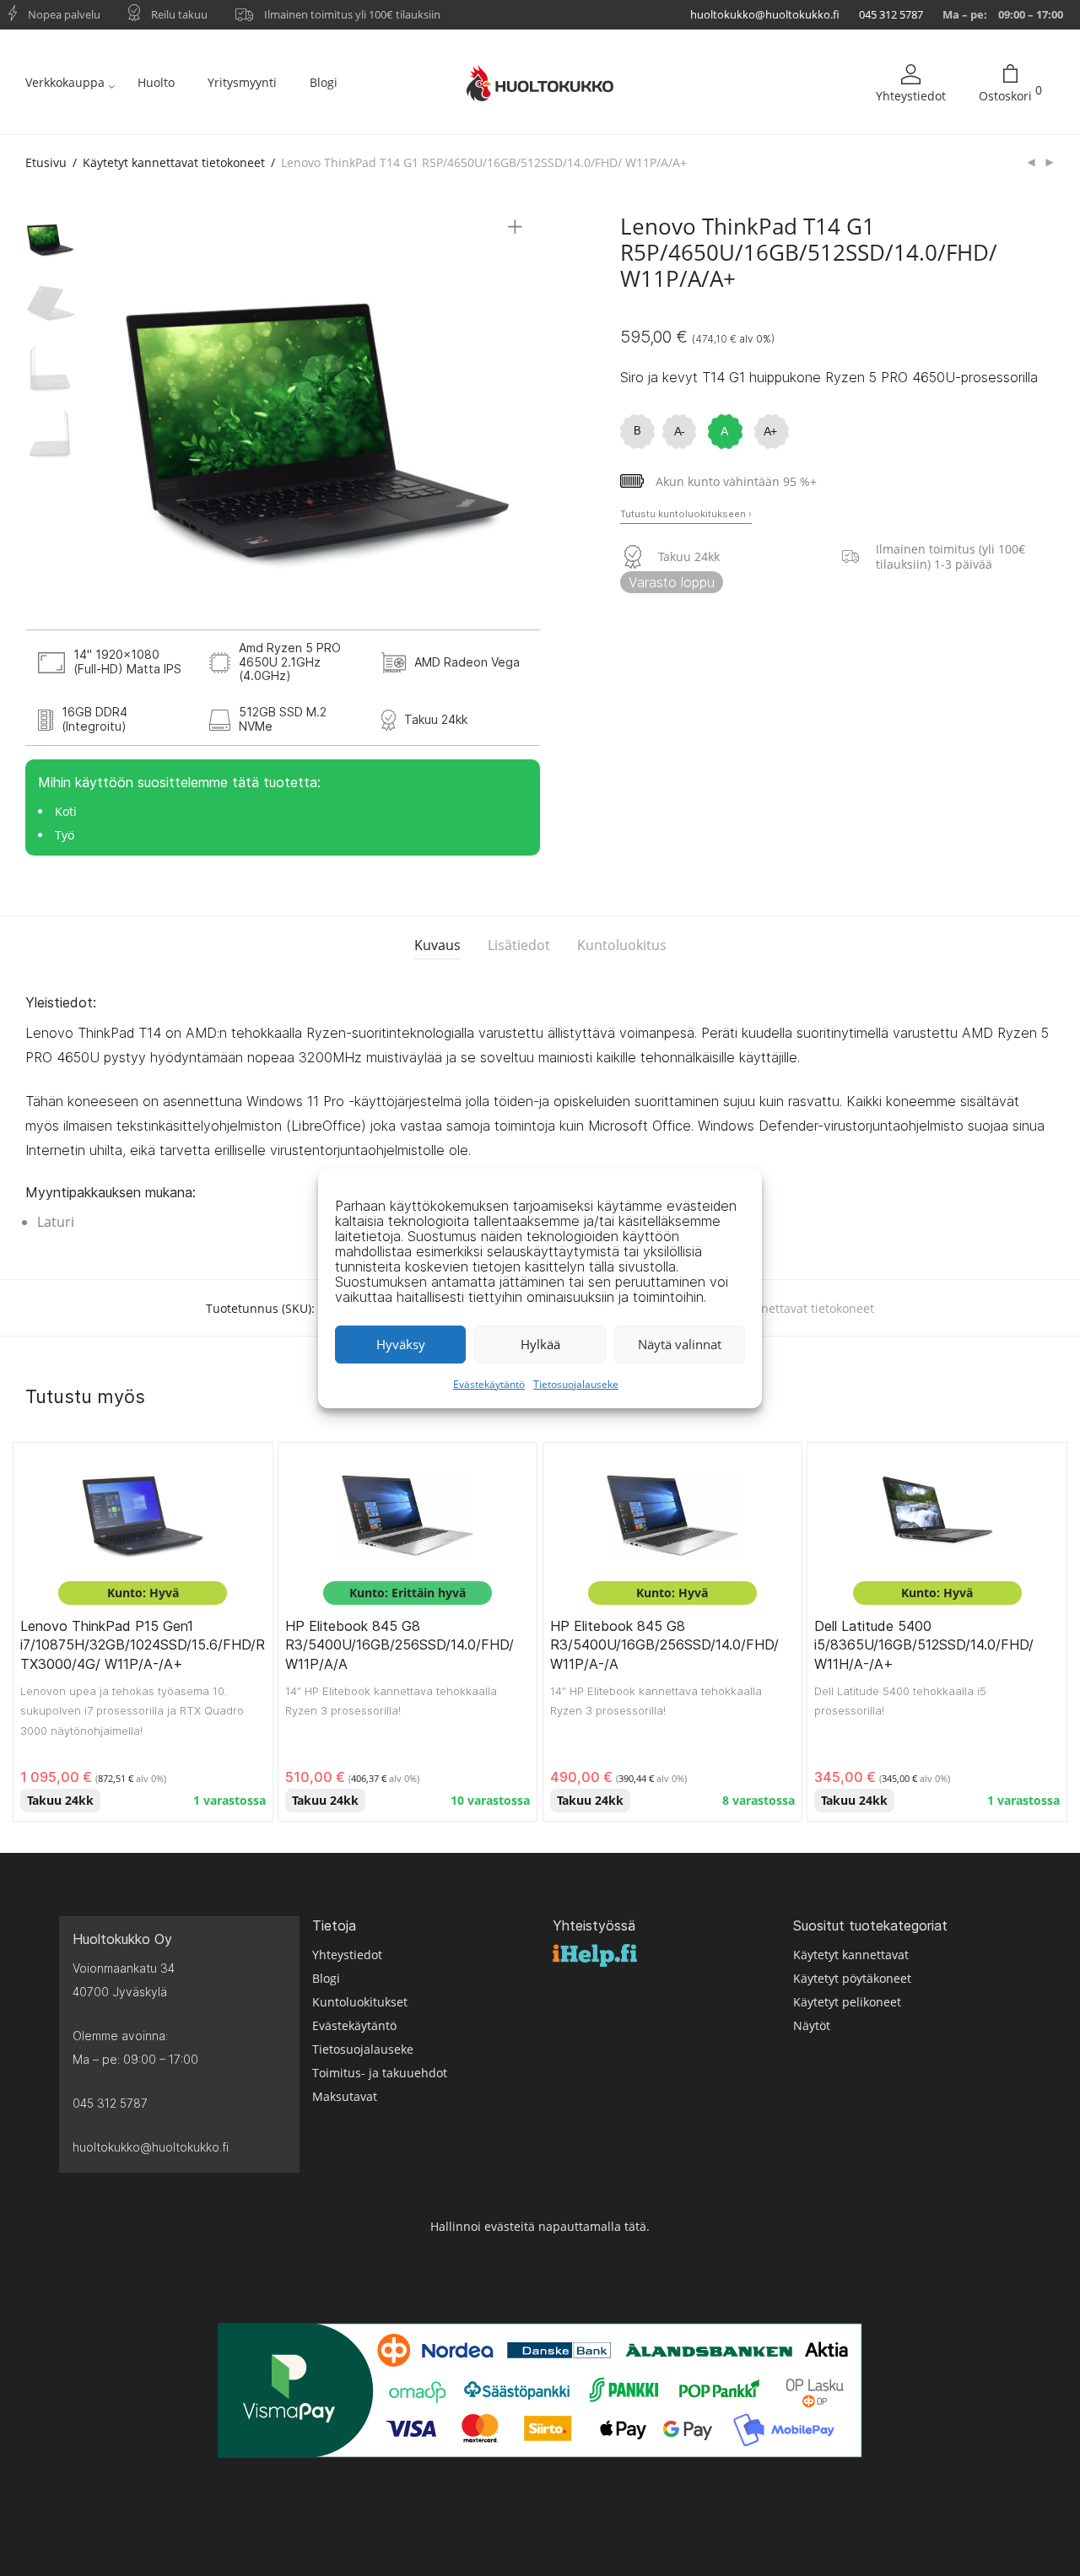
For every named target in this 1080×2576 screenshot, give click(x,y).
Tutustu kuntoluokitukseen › (686, 514)
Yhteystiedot (911, 96)
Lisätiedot (519, 945)
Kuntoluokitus (622, 945)
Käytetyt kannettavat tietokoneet (174, 162)
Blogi (324, 82)
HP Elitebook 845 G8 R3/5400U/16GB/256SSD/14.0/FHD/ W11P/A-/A (664, 1645)
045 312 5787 (891, 14)
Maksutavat (345, 2096)
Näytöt (812, 2025)
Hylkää (540, 1344)
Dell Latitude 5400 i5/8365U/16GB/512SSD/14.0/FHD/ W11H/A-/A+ (924, 1645)
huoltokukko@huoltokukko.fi (765, 14)
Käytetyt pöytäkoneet (852, 1978)
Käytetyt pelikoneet (847, 2002)
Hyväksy (401, 1344)
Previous (121, 422)
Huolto (156, 82)
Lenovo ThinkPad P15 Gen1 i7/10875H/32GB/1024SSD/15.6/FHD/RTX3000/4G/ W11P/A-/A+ (143, 1645)
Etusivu (46, 162)
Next (518, 422)
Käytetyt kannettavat (851, 1955)
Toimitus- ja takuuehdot (380, 2073)
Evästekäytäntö (489, 1384)
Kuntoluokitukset (360, 2002)
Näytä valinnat (680, 1344)
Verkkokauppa (65, 82)
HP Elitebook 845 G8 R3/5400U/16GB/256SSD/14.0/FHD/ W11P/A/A (400, 1645)
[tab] (437, 945)
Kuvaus (437, 945)
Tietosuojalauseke (576, 1384)
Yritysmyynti (242, 82)
